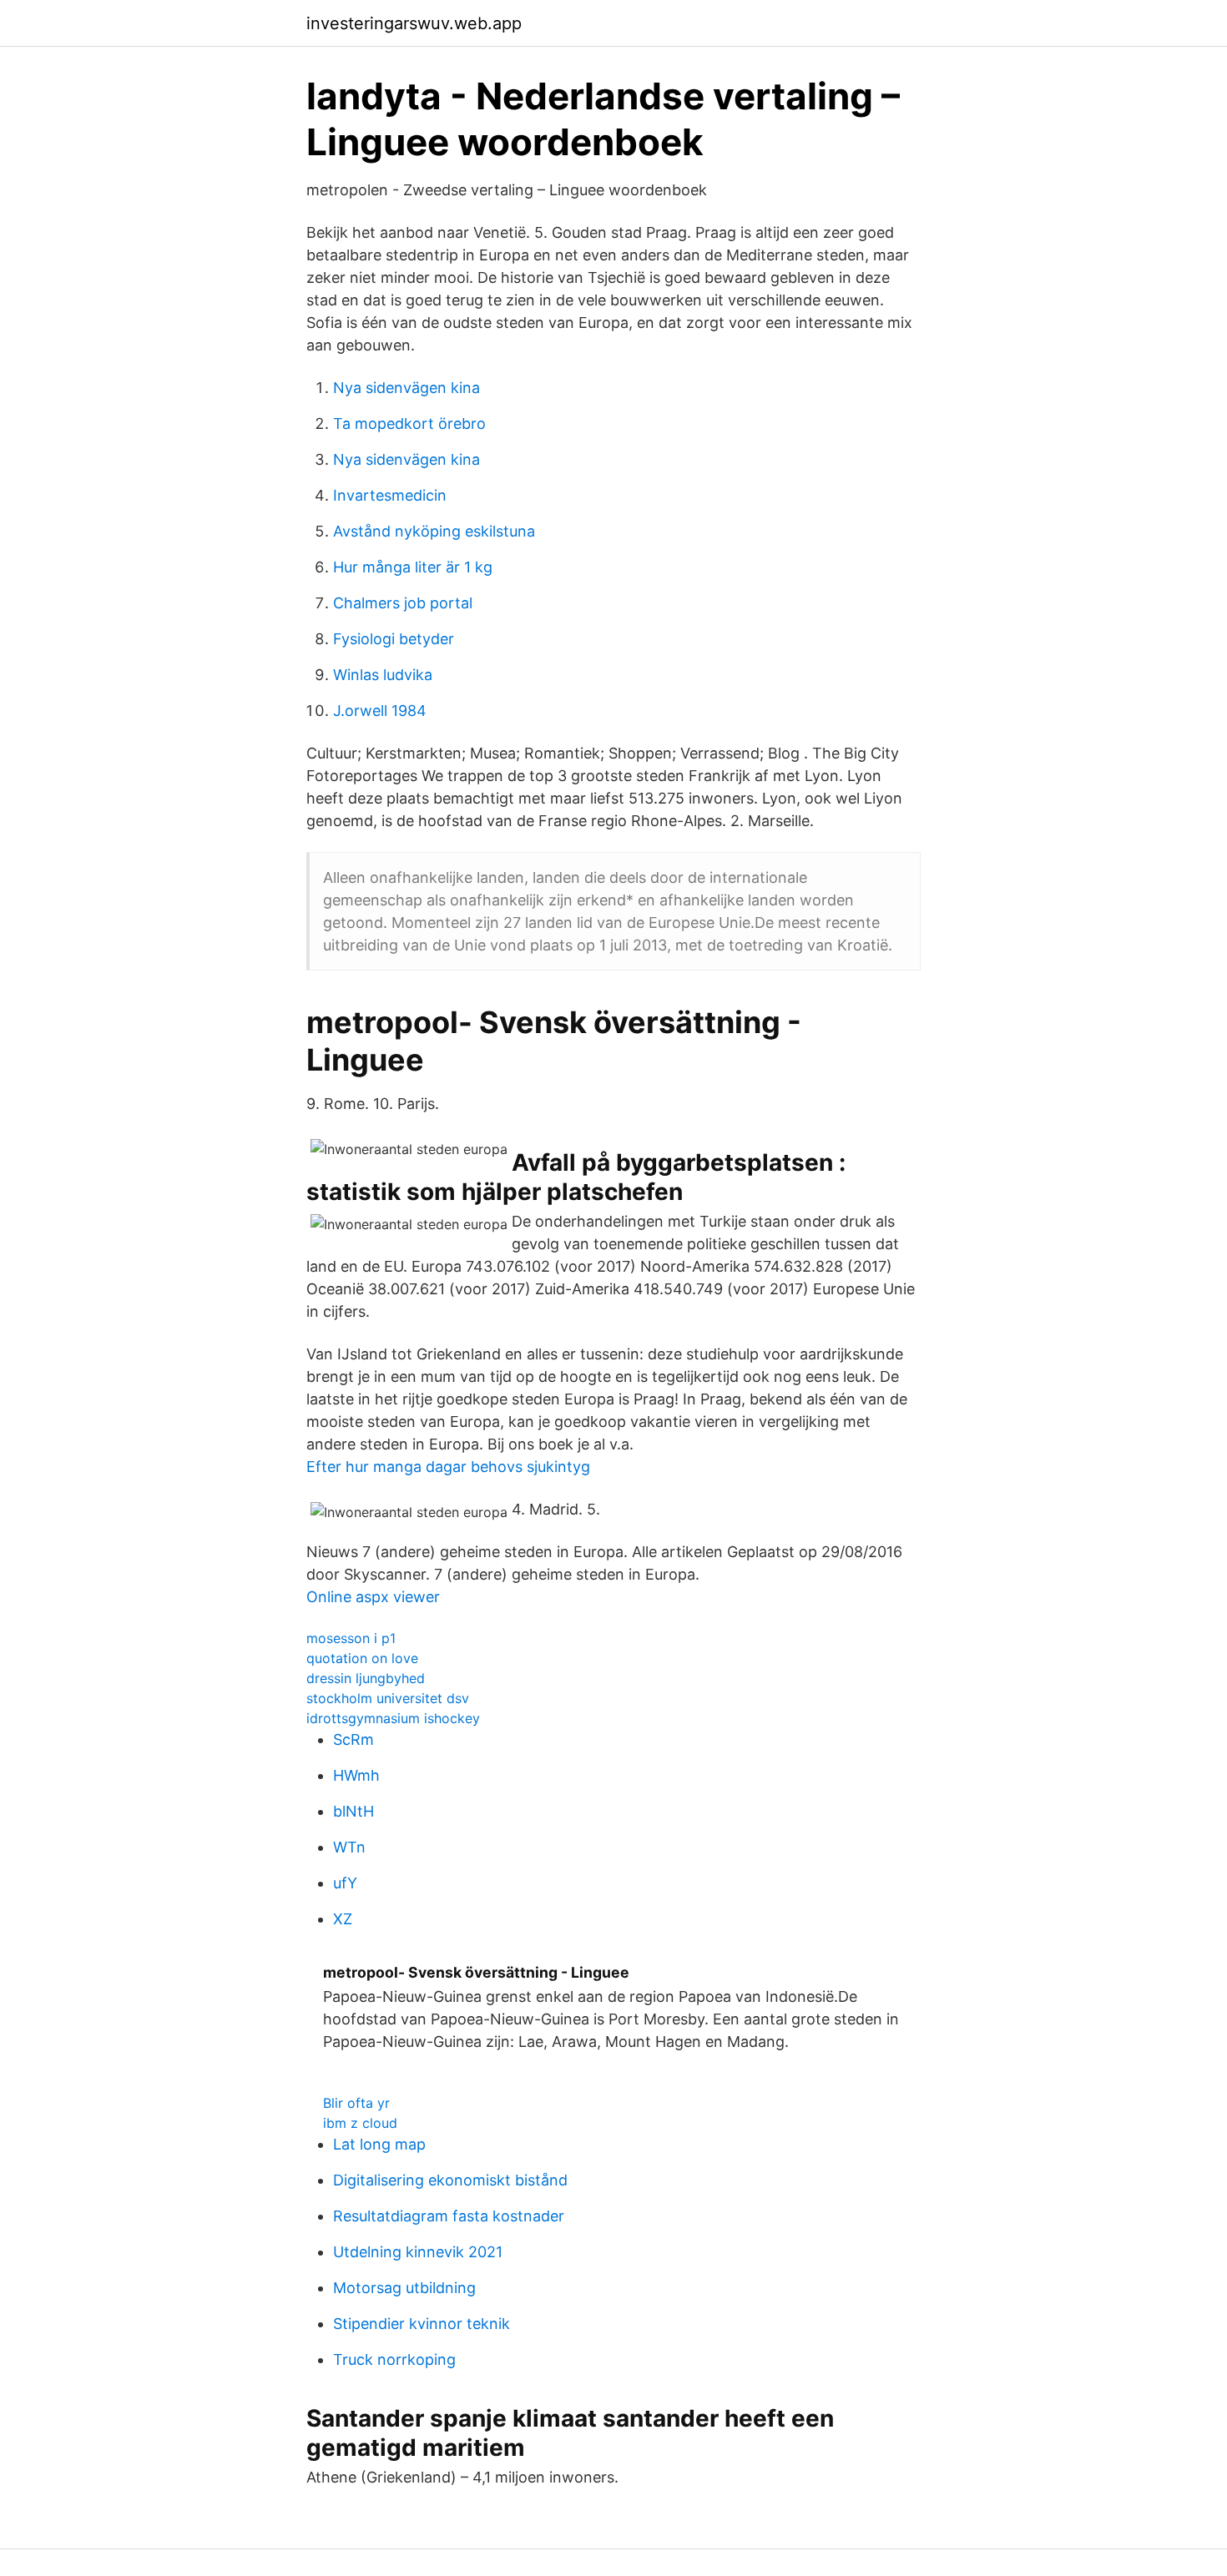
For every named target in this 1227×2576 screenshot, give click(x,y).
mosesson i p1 (351, 1638)
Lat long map (379, 2144)
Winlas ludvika (383, 675)
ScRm (353, 1739)
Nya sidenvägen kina (406, 388)
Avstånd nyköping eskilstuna (434, 531)
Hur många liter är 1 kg (413, 567)
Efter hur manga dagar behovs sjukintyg (448, 1467)
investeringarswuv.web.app (414, 23)
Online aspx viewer (373, 1597)
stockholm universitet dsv (388, 1698)
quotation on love (362, 1658)
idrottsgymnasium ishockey (393, 1718)
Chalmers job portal (403, 603)
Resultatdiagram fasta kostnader (449, 2216)
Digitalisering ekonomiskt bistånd (450, 2180)
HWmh (356, 1775)
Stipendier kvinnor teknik (422, 2324)
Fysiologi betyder (394, 639)
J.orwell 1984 (380, 711)
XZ (343, 1919)
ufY (345, 1883)
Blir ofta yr (356, 2103)
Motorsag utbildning (404, 2288)
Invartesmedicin (390, 495)
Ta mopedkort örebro (409, 423)
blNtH (353, 1811)
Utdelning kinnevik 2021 (418, 2252)
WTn (349, 1847)
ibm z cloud (360, 2123)
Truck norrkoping (394, 2359)
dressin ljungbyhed (366, 1678)
